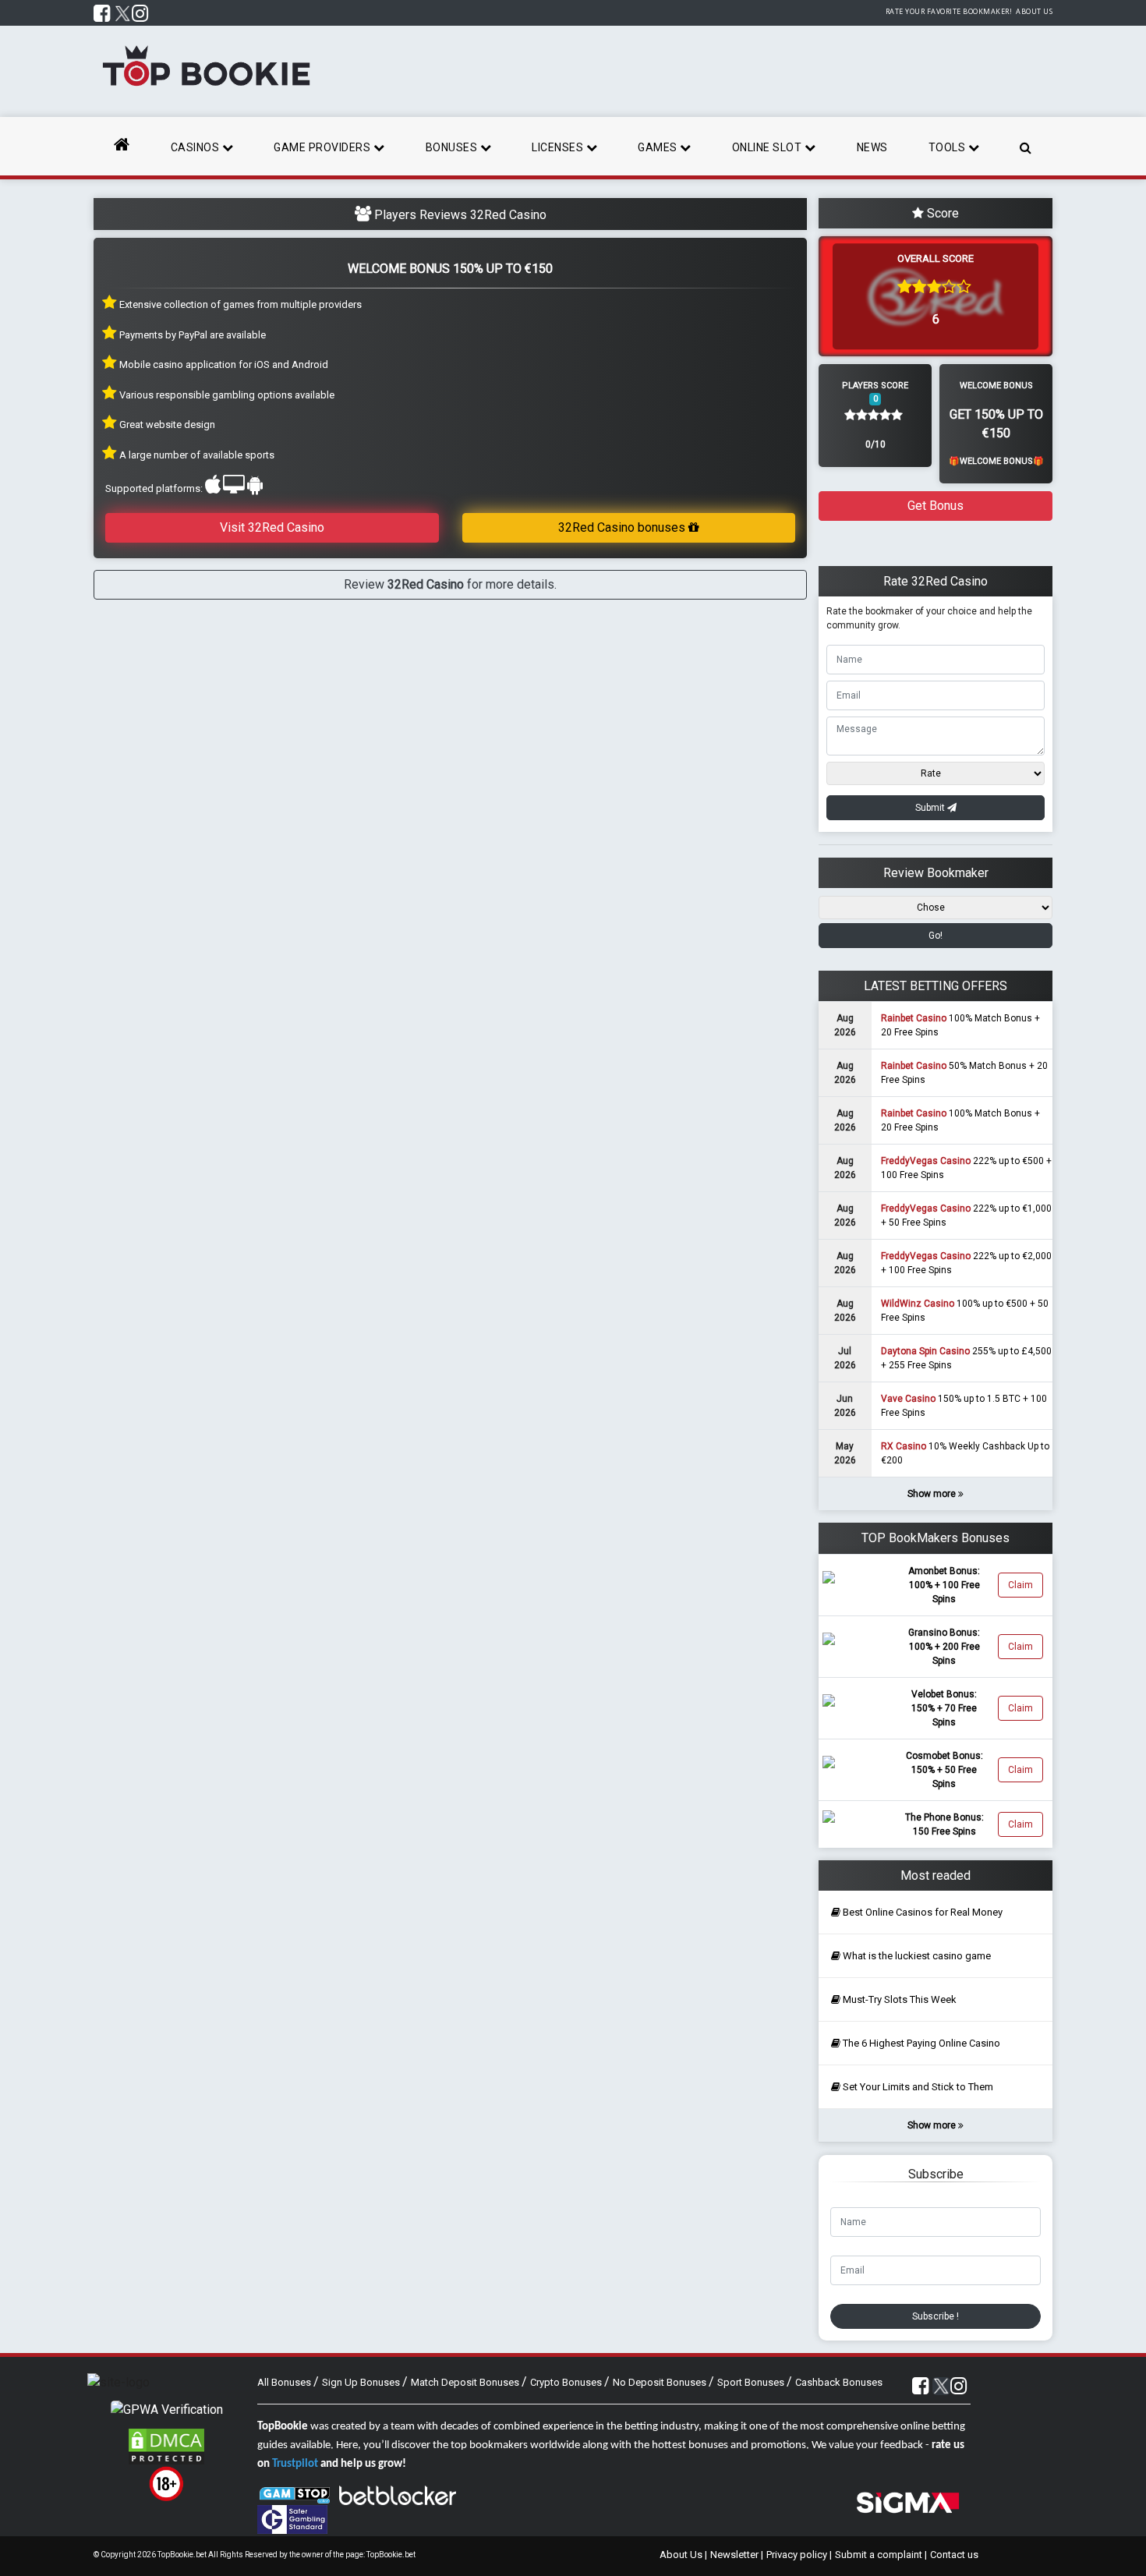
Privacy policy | (799, 2555)
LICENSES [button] (559, 147)
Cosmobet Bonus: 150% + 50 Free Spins (944, 1770)
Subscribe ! (936, 2316)
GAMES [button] (659, 147)
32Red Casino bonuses (623, 527)
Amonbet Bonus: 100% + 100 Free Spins (944, 1585)
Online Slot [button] (768, 147)
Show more (933, 1494)
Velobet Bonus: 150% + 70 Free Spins (944, 1708)
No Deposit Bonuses (661, 2382)
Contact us (954, 2555)
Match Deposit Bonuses (466, 2382)
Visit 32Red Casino (272, 527)
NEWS (872, 147)
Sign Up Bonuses (362, 2382)
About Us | (683, 2555)
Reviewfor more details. (450, 584)
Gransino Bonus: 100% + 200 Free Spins (944, 1647)
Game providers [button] (324, 147)
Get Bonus (936, 506)
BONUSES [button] (453, 147)
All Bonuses (285, 2382)
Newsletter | (737, 2555)
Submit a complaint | (881, 2555)
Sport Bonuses (752, 2382)
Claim (1020, 1585)
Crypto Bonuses (567, 2382)
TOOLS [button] (948, 147)
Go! (936, 936)
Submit (931, 808)
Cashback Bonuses (839, 2382)
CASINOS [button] (196, 147)
